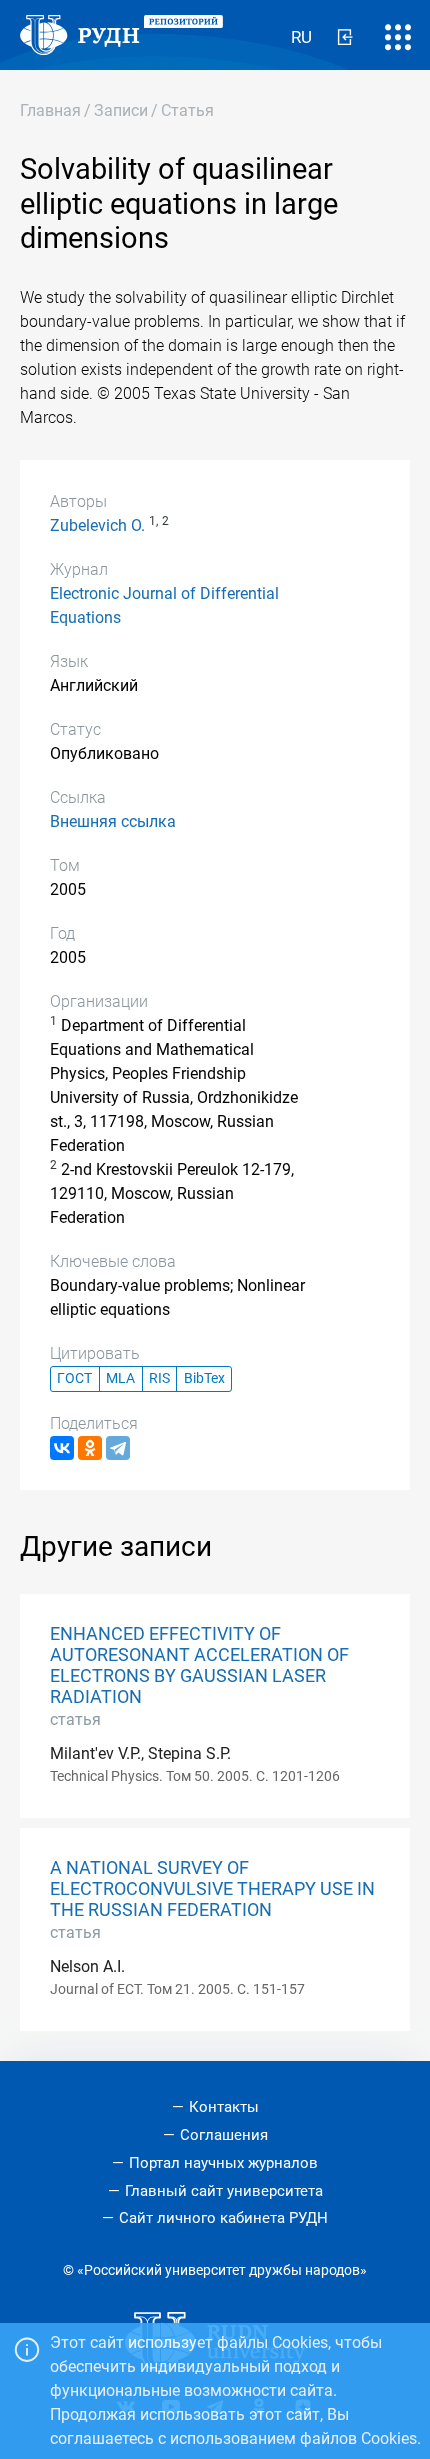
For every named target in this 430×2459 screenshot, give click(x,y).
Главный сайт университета (224, 2191)
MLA (120, 1378)
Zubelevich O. (97, 525)
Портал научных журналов (223, 2163)
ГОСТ (74, 1378)
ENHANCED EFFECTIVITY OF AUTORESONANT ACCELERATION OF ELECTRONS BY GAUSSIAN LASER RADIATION (199, 1665)
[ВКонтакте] (62, 1448)
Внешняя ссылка (113, 821)
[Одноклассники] (90, 1448)
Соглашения (224, 2135)
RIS (159, 1378)
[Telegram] (118, 1448)
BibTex (204, 1378)
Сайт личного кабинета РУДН (223, 2218)
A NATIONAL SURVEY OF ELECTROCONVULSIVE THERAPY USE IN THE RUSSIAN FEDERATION (212, 1889)
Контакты (224, 2107)
